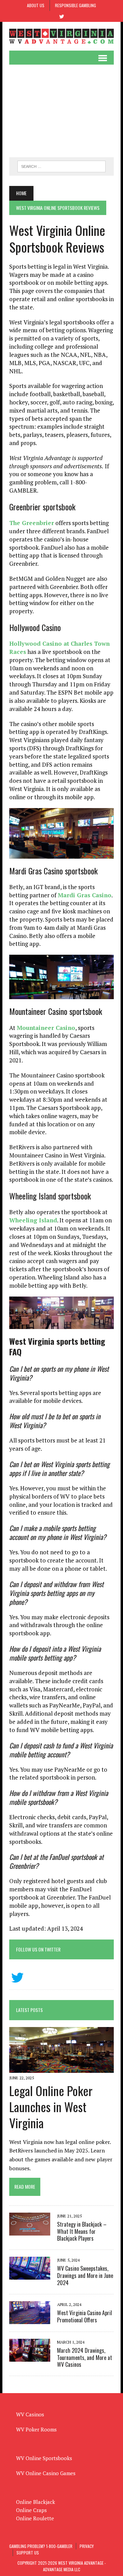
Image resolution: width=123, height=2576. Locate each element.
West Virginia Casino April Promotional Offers (85, 2316)
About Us (36, 5)
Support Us (28, 2553)
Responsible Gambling (76, 5)
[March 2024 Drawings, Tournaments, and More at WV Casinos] (30, 2357)
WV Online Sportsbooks (44, 2458)
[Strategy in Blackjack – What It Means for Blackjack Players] (30, 2231)
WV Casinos (30, 2414)
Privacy (87, 2546)
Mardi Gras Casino (85, 895)
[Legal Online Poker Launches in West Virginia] (61, 2068)
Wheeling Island (33, 1220)
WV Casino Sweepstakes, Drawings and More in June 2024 (85, 2276)
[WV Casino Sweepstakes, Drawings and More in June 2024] (30, 2275)
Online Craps (31, 2510)
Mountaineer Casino (46, 1028)
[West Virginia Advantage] (61, 36)
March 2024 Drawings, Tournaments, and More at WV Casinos (85, 2358)
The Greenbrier (32, 523)
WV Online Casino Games (46, 2473)
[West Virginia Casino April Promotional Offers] (30, 2319)
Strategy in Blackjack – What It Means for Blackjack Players (82, 2231)
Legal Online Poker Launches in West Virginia (51, 2107)
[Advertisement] (61, 111)
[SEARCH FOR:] (61, 165)
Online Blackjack (36, 2502)
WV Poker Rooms (36, 2429)
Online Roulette (35, 2518)
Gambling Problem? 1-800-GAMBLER (41, 2546)
